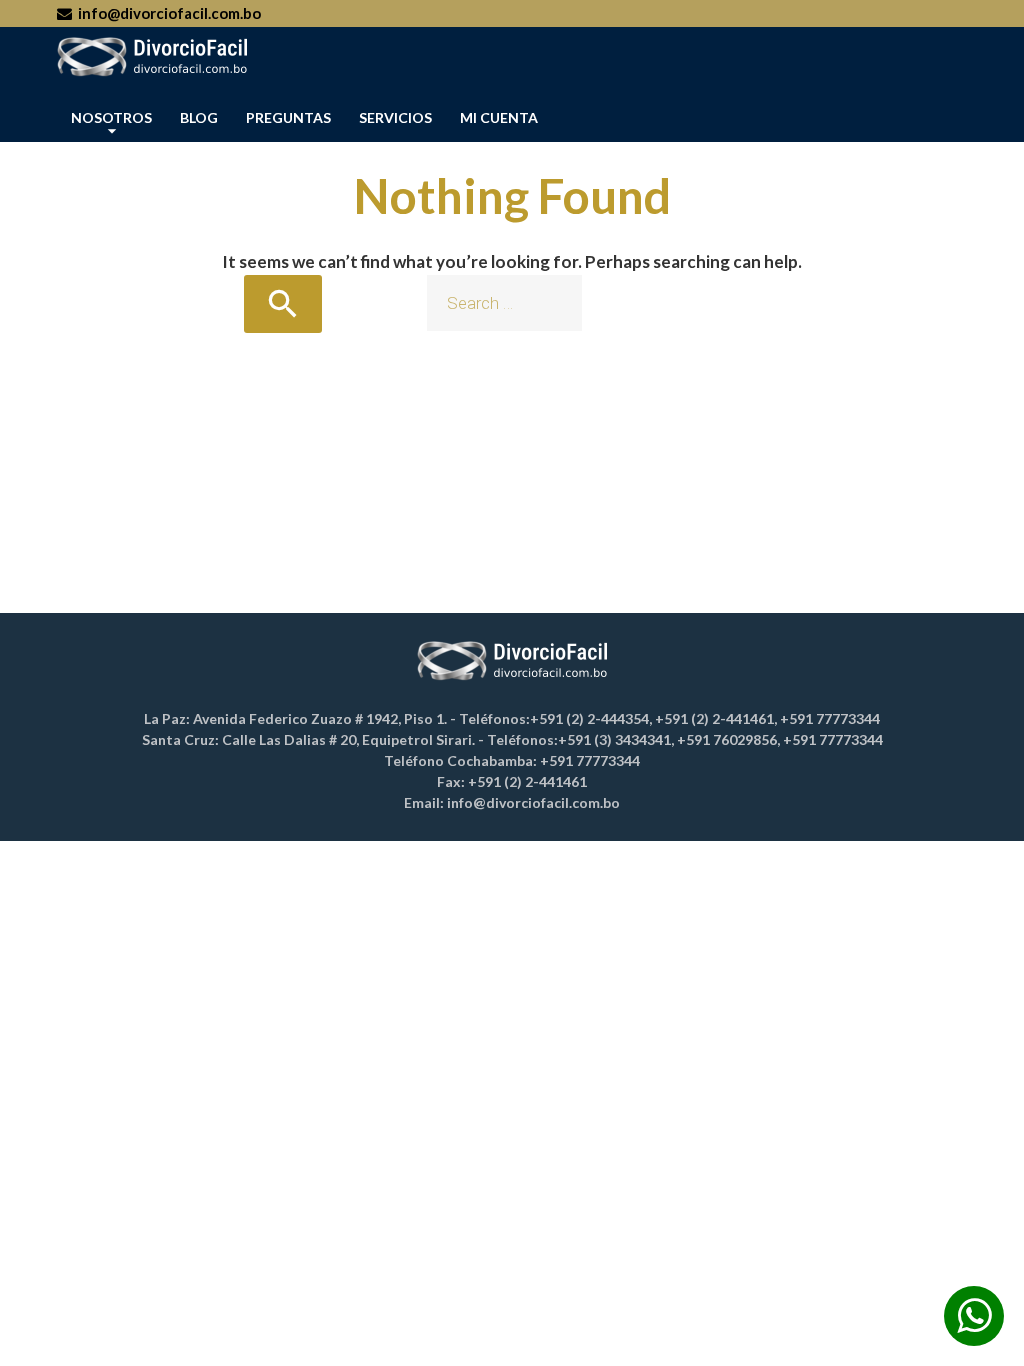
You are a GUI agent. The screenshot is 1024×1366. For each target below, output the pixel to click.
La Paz (943, 1333)
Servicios (395, 117)
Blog (199, 117)
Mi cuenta (499, 117)
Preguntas (288, 117)
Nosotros (111, 117)
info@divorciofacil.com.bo (166, 13)
